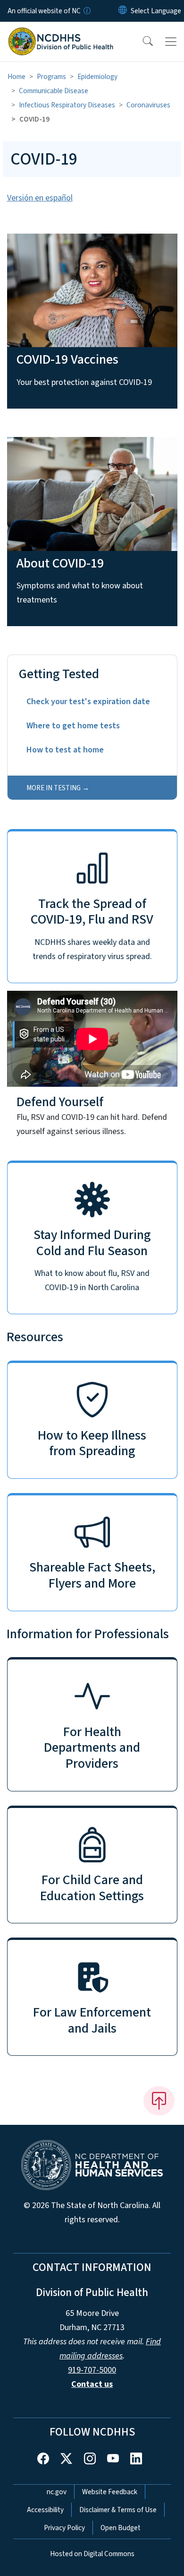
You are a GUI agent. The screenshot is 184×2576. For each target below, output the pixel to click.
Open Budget (121, 2528)
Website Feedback (110, 2492)
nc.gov (57, 2492)
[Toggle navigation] (171, 42)
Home (17, 77)
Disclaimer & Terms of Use (118, 2510)
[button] (142, 42)
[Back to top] (159, 2101)
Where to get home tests (73, 726)
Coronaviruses (148, 105)
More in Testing (54, 788)
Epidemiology (97, 77)
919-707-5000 (92, 2370)
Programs (51, 77)
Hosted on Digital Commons (92, 2554)
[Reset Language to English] (123, 11)
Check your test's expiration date (88, 702)
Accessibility (45, 2510)
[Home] (61, 33)
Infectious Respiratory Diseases (67, 105)
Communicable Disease (54, 91)
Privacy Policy (64, 2528)
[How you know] (86, 11)
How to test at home (65, 750)
